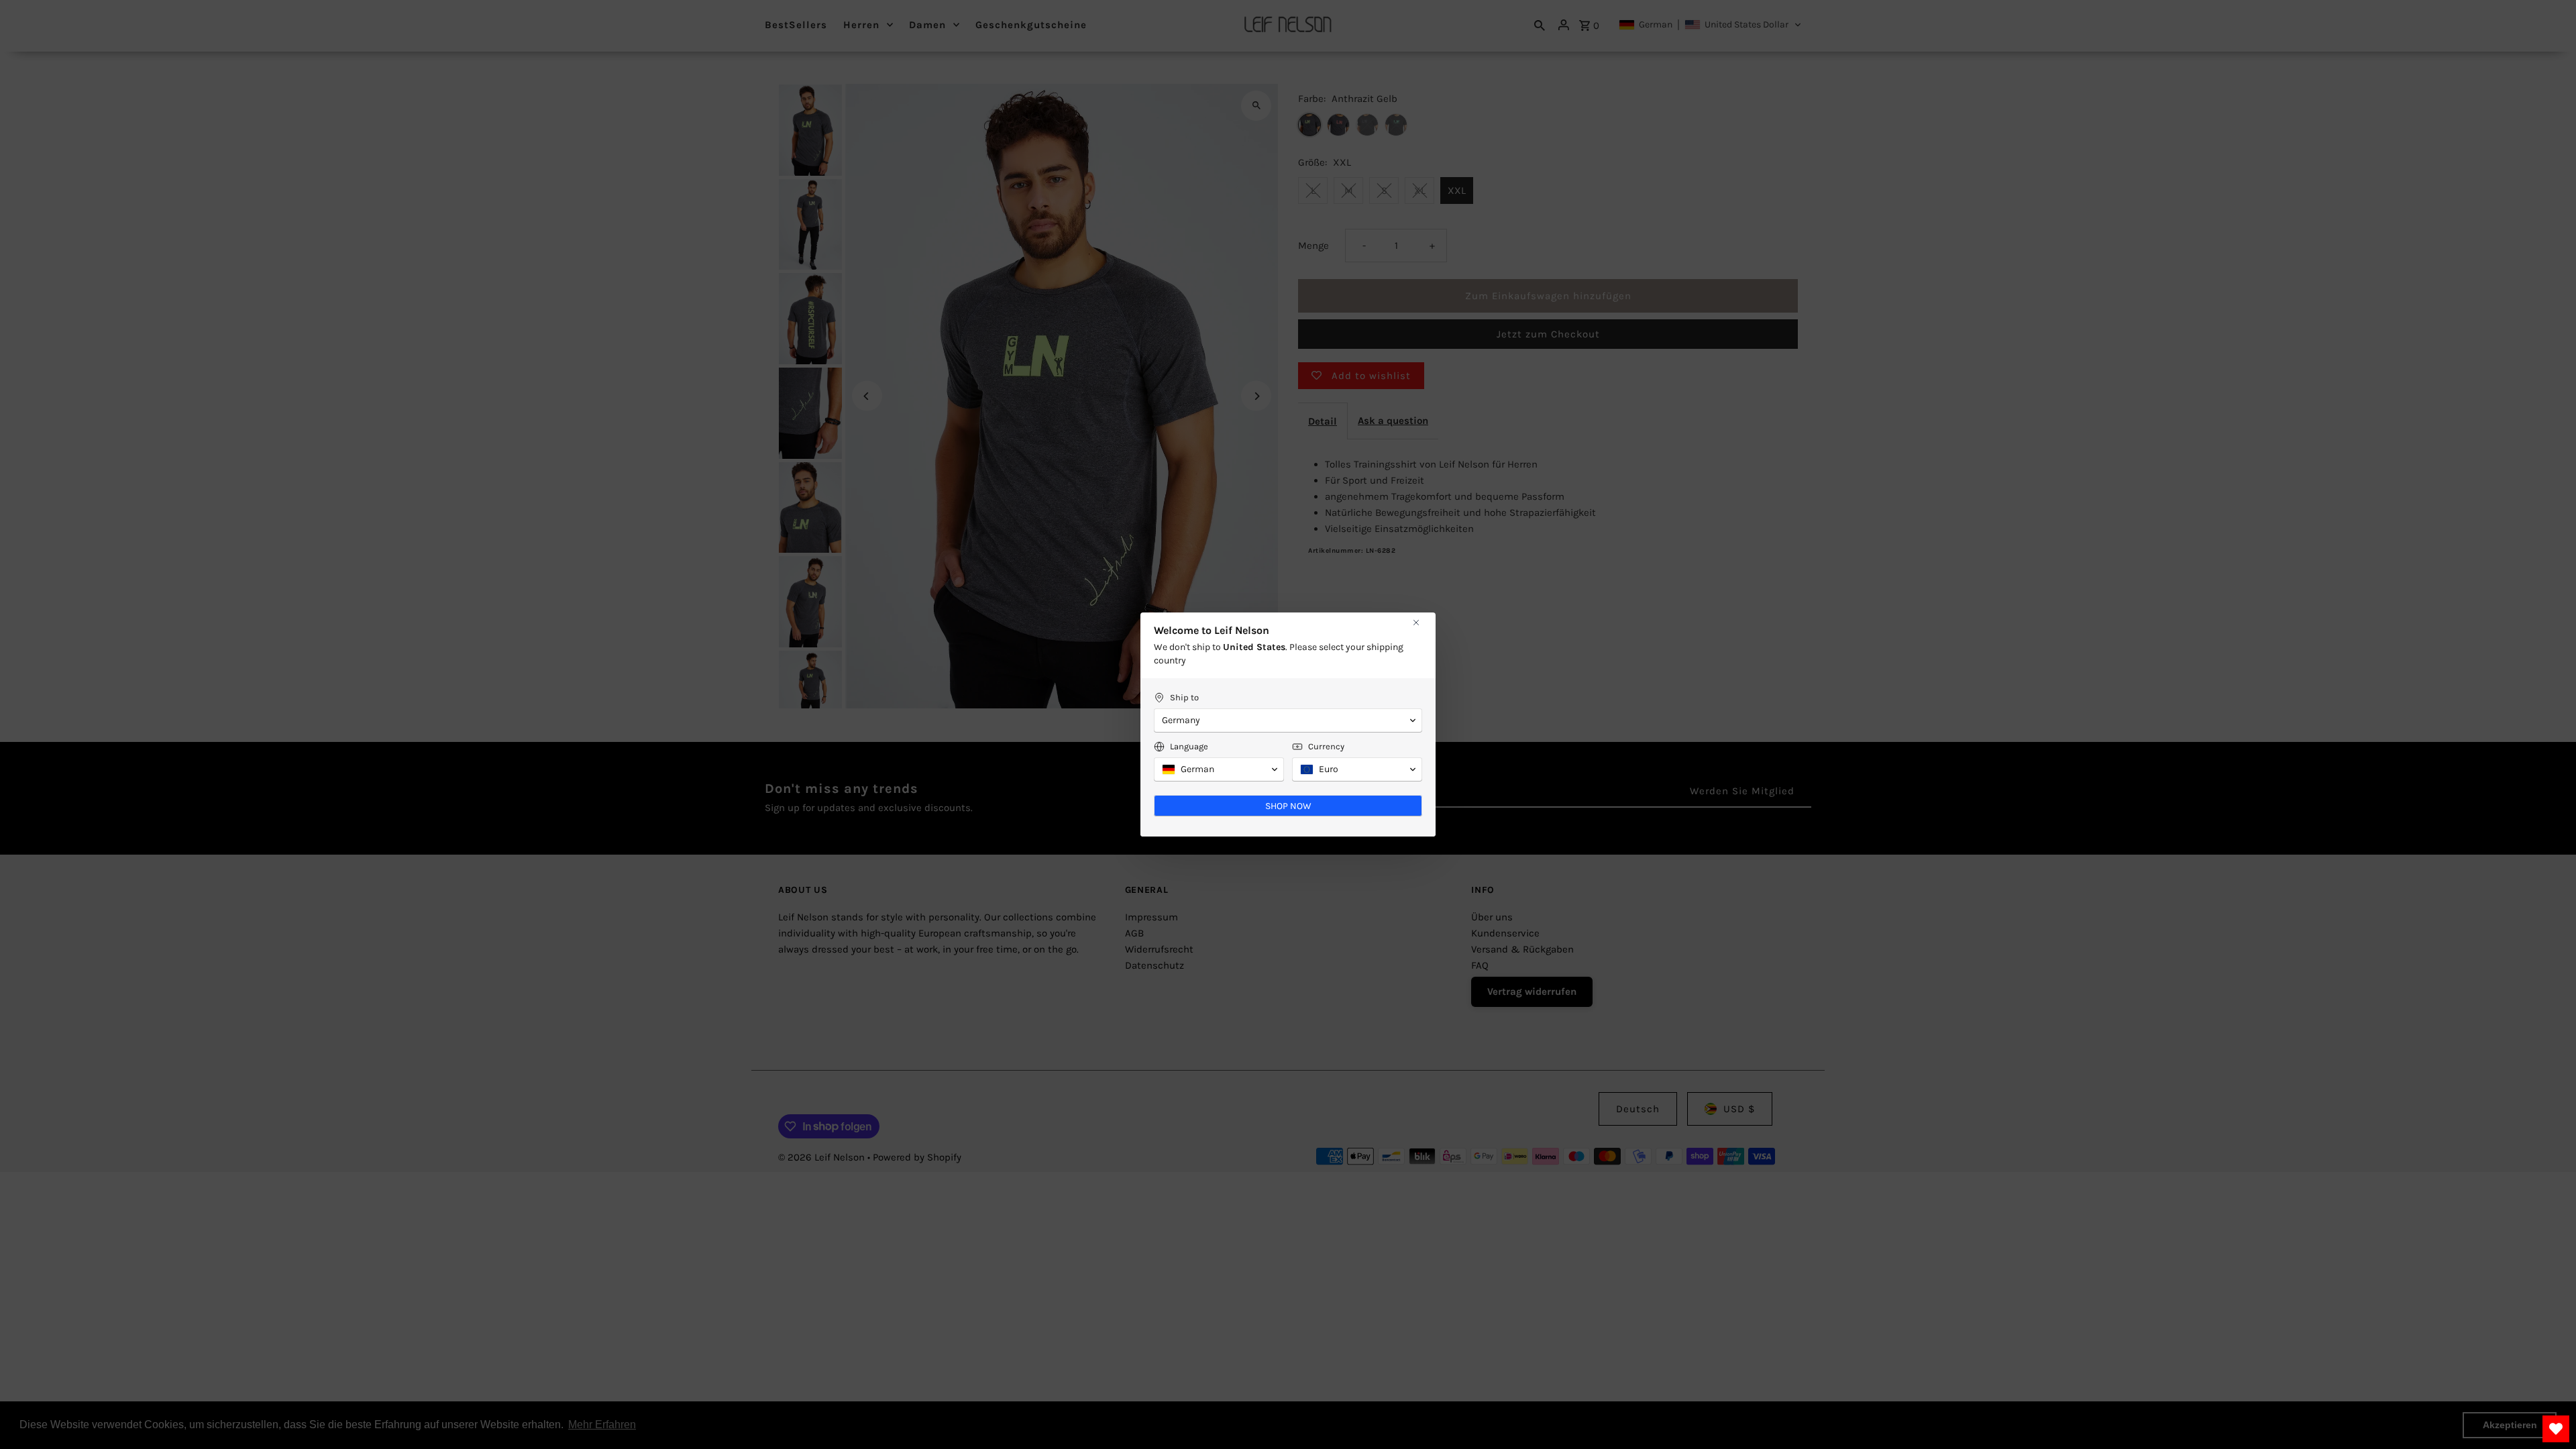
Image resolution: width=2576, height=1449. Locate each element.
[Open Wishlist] (2556, 1429)
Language (1189, 746)
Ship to (1184, 697)
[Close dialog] (1416, 623)
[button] (1288, 720)
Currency (1326, 746)
